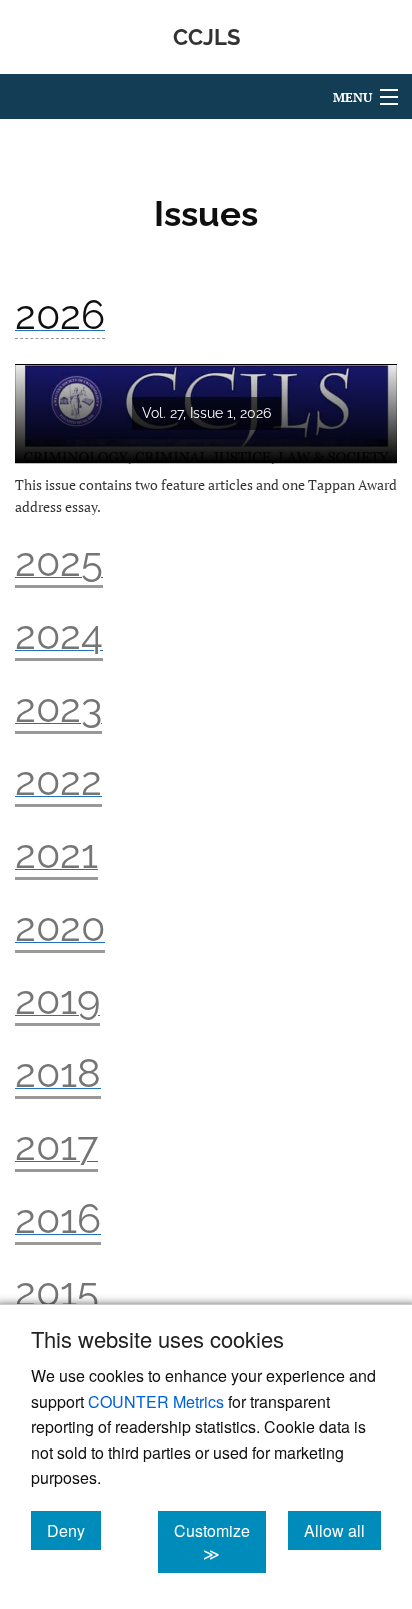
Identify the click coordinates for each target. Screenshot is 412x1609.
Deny (74, 1530)
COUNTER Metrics (156, 1401)
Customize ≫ (220, 1542)
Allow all (342, 1530)
